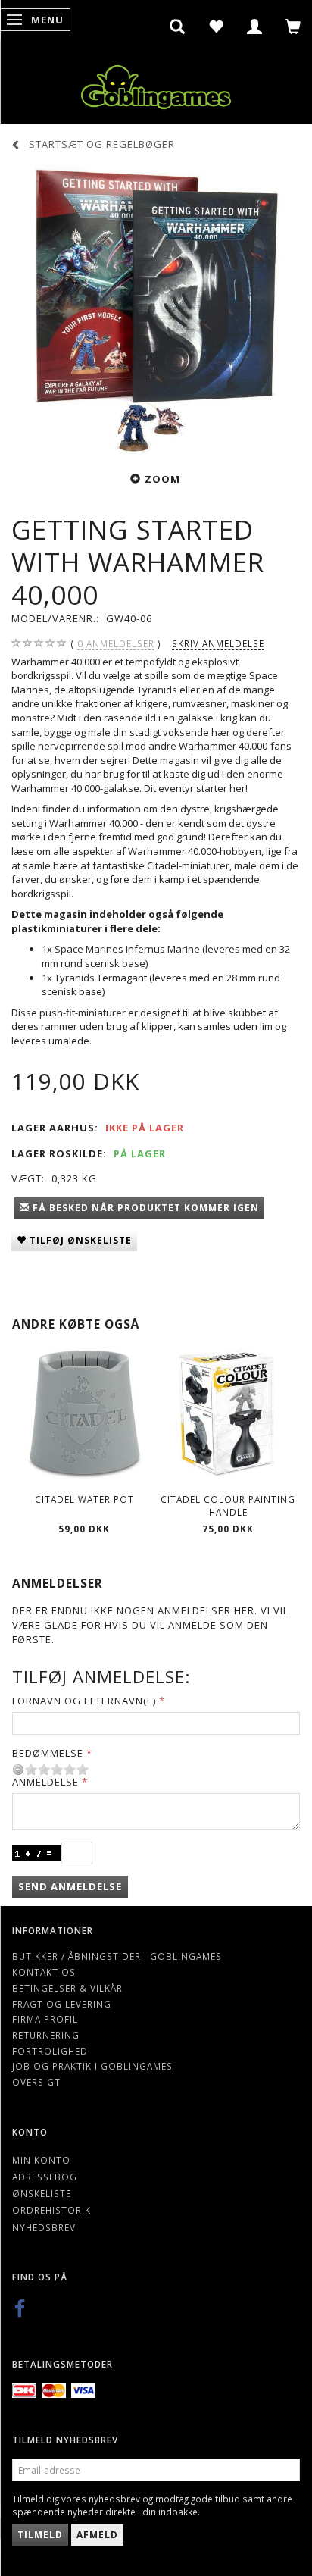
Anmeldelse (45, 1782)
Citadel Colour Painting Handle (228, 1506)
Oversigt (36, 2082)
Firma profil (45, 2019)
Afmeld (97, 2535)
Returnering (46, 2035)
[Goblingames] (156, 84)
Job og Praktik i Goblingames (92, 2066)
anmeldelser (116, 643)
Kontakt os (44, 1972)
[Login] (255, 27)
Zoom (162, 479)
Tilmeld (40, 2535)
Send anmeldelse (70, 1886)
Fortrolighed (50, 2051)
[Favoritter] (216, 27)
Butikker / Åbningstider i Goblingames (117, 1956)
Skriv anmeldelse (218, 643)
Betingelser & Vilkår (67, 1988)
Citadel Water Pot (84, 1499)
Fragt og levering (62, 2004)
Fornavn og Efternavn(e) (84, 1701)
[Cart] (293, 27)
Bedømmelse (48, 1753)
